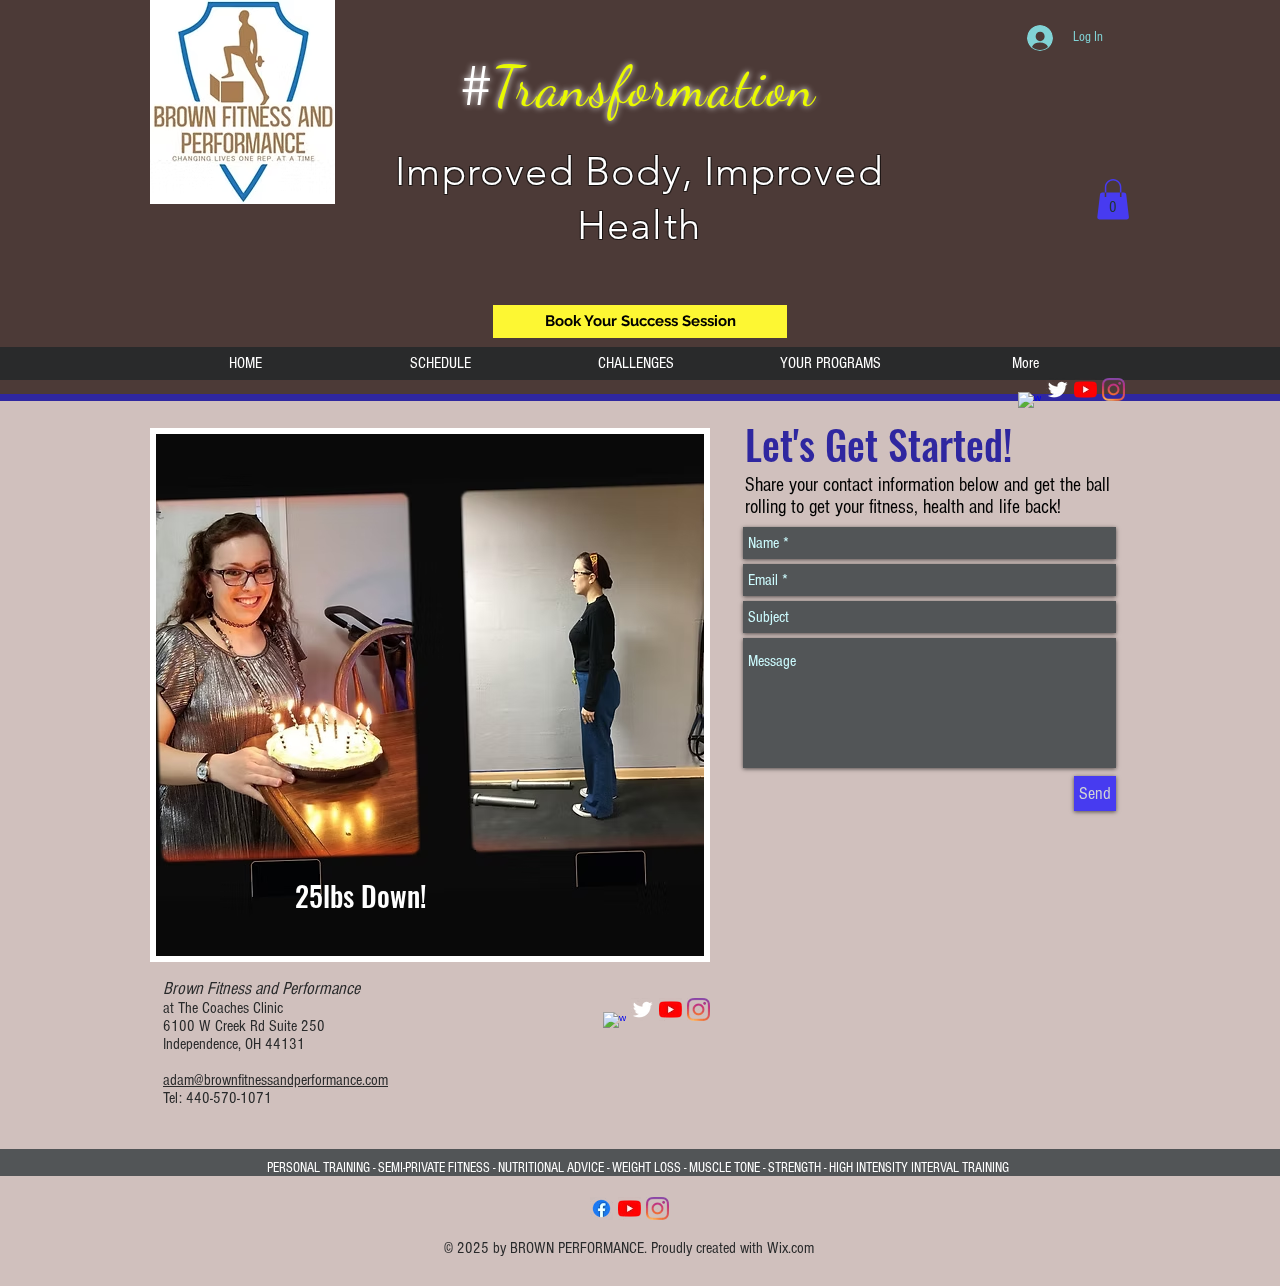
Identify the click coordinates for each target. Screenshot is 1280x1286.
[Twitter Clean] (1057, 389)
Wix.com (790, 1248)
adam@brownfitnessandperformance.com (275, 1080)
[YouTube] (1085, 389)
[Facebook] (601, 1208)
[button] (1113, 199)
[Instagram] (1113, 389)
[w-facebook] (1029, 403)
